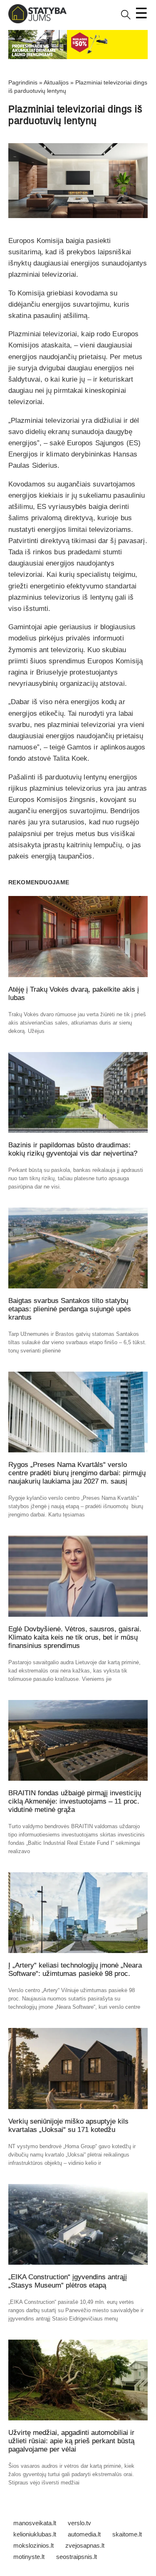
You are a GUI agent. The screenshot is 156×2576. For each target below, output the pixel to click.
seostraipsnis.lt (77, 2557)
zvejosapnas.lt (85, 2545)
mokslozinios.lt (33, 2545)
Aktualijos (56, 82)
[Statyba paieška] (126, 18)
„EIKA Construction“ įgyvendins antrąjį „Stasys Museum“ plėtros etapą (68, 2281)
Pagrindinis (23, 82)
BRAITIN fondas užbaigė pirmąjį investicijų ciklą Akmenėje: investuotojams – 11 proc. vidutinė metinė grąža (75, 1801)
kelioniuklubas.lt (35, 2534)
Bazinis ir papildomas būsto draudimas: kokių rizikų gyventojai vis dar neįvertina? (73, 1149)
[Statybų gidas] (37, 21)
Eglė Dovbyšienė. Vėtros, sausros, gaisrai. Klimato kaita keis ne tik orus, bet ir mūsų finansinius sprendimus (75, 1637)
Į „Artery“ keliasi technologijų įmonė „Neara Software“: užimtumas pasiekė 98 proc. (75, 1969)
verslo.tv (79, 2523)
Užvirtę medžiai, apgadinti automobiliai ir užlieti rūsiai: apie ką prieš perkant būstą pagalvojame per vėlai (71, 2441)
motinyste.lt (29, 2557)
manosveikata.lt (35, 2523)
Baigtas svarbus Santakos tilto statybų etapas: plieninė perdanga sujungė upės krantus (70, 1309)
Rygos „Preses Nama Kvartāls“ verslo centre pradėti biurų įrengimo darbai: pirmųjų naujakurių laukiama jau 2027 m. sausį (77, 1473)
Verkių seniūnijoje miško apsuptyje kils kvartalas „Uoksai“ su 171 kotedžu (68, 2126)
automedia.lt (84, 2534)
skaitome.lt (127, 2534)
